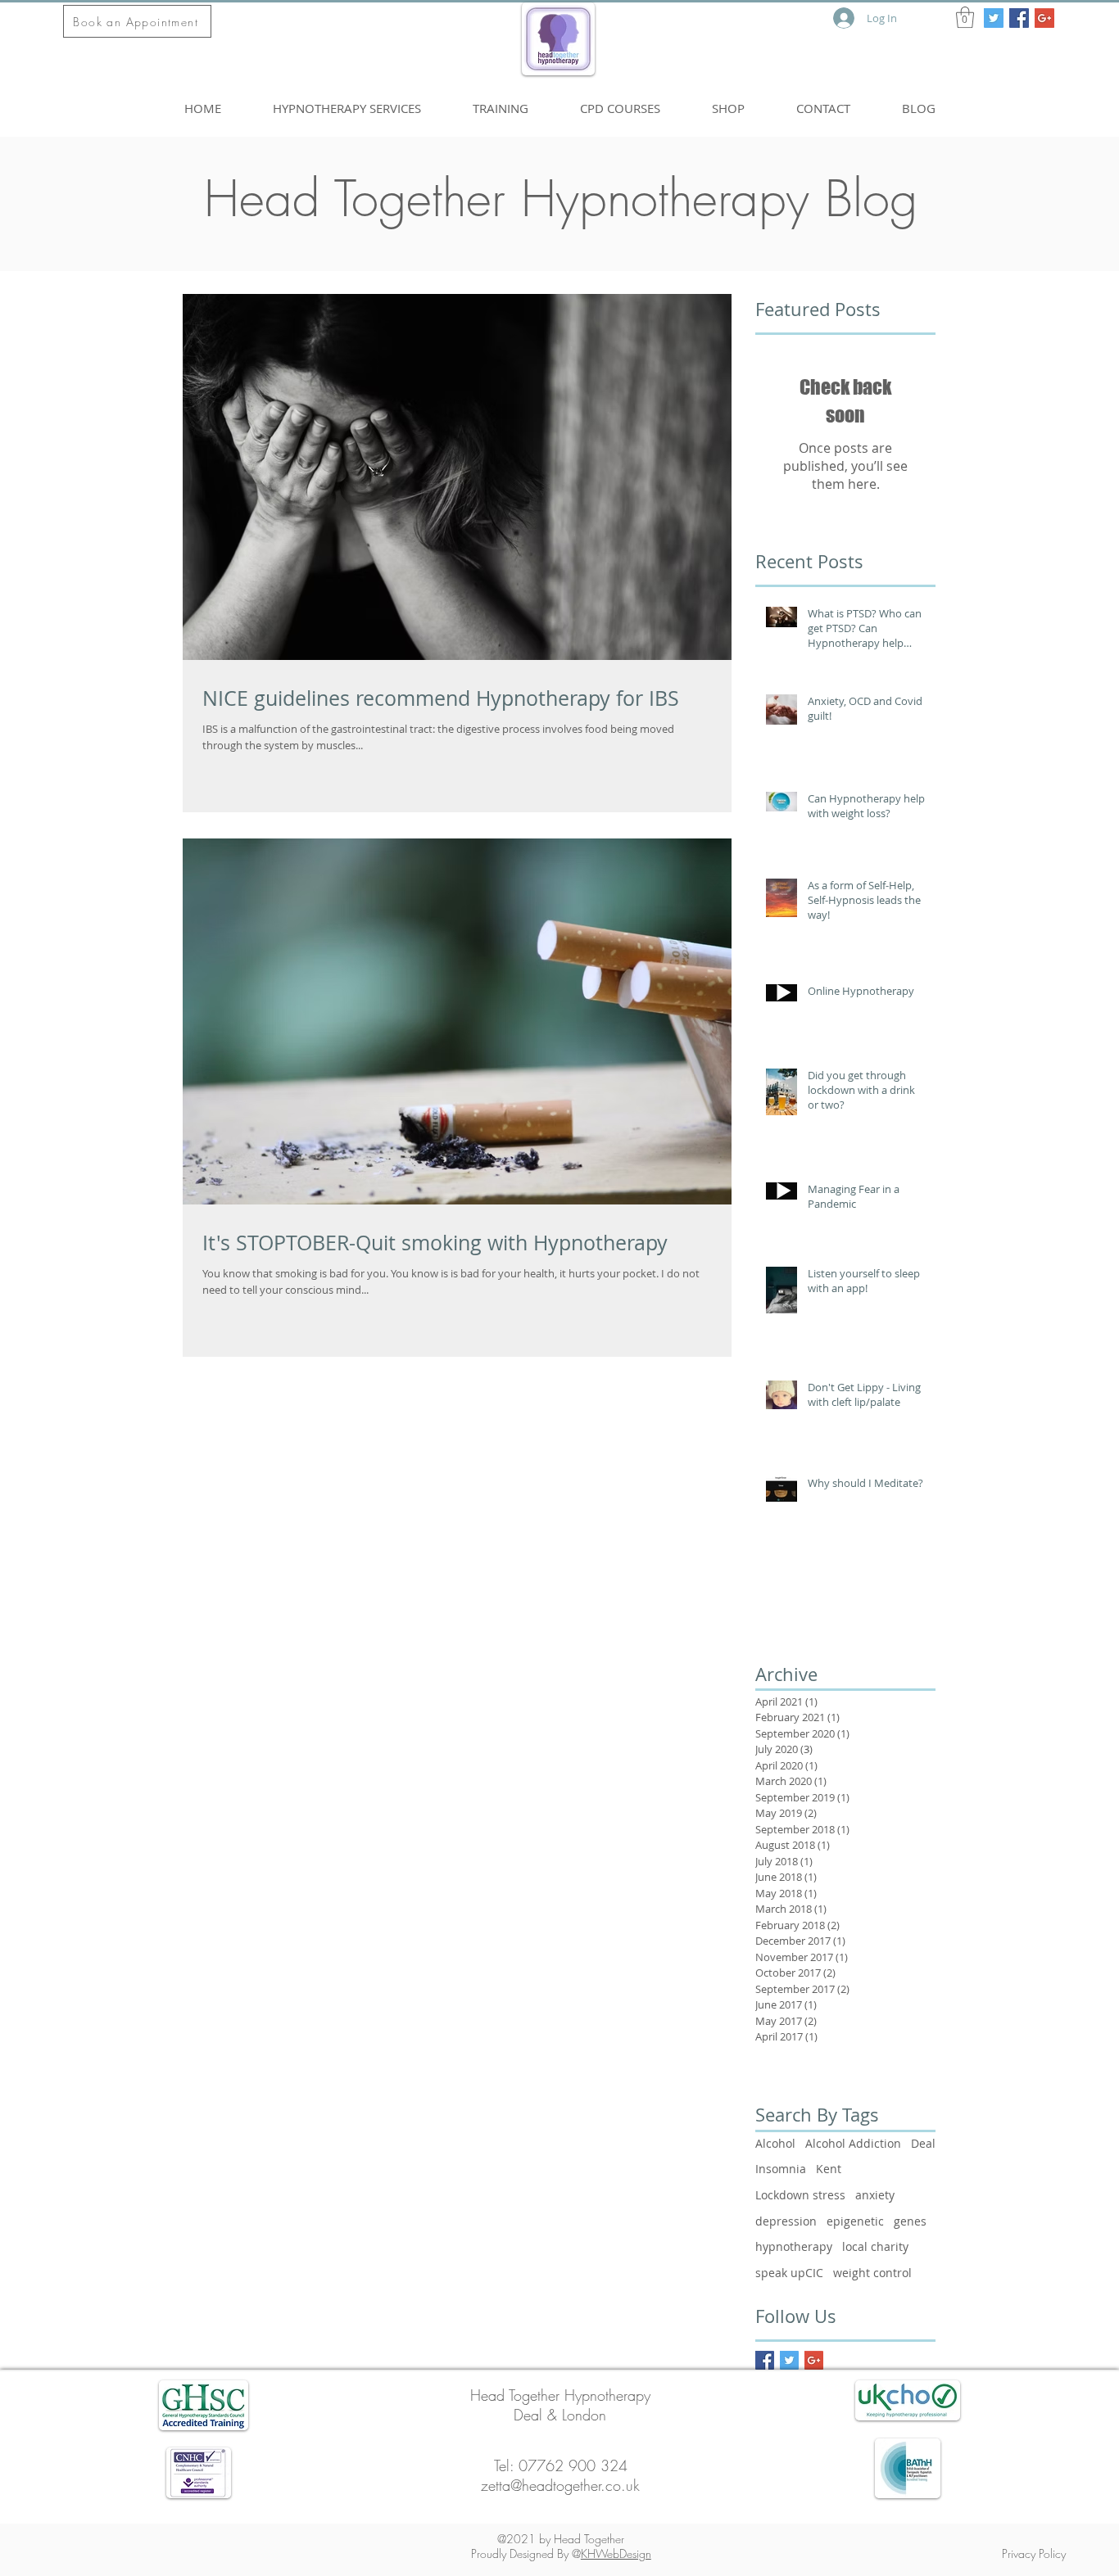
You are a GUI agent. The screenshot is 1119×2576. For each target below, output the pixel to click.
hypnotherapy (794, 2246)
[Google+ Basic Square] (814, 2360)
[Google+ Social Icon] (1044, 18)
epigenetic (855, 2221)
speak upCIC (789, 2273)
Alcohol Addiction (853, 2143)
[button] (965, 17)
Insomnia (781, 2169)
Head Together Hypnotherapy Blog (561, 199)
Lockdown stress (800, 2195)
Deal (923, 2143)
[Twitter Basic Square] (789, 2360)
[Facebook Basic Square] (765, 2360)
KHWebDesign (616, 2553)
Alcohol (775, 2143)
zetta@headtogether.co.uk (560, 2485)
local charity (875, 2246)
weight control (872, 2273)
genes (910, 2221)
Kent (829, 2169)
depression (786, 2221)
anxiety (875, 2195)
